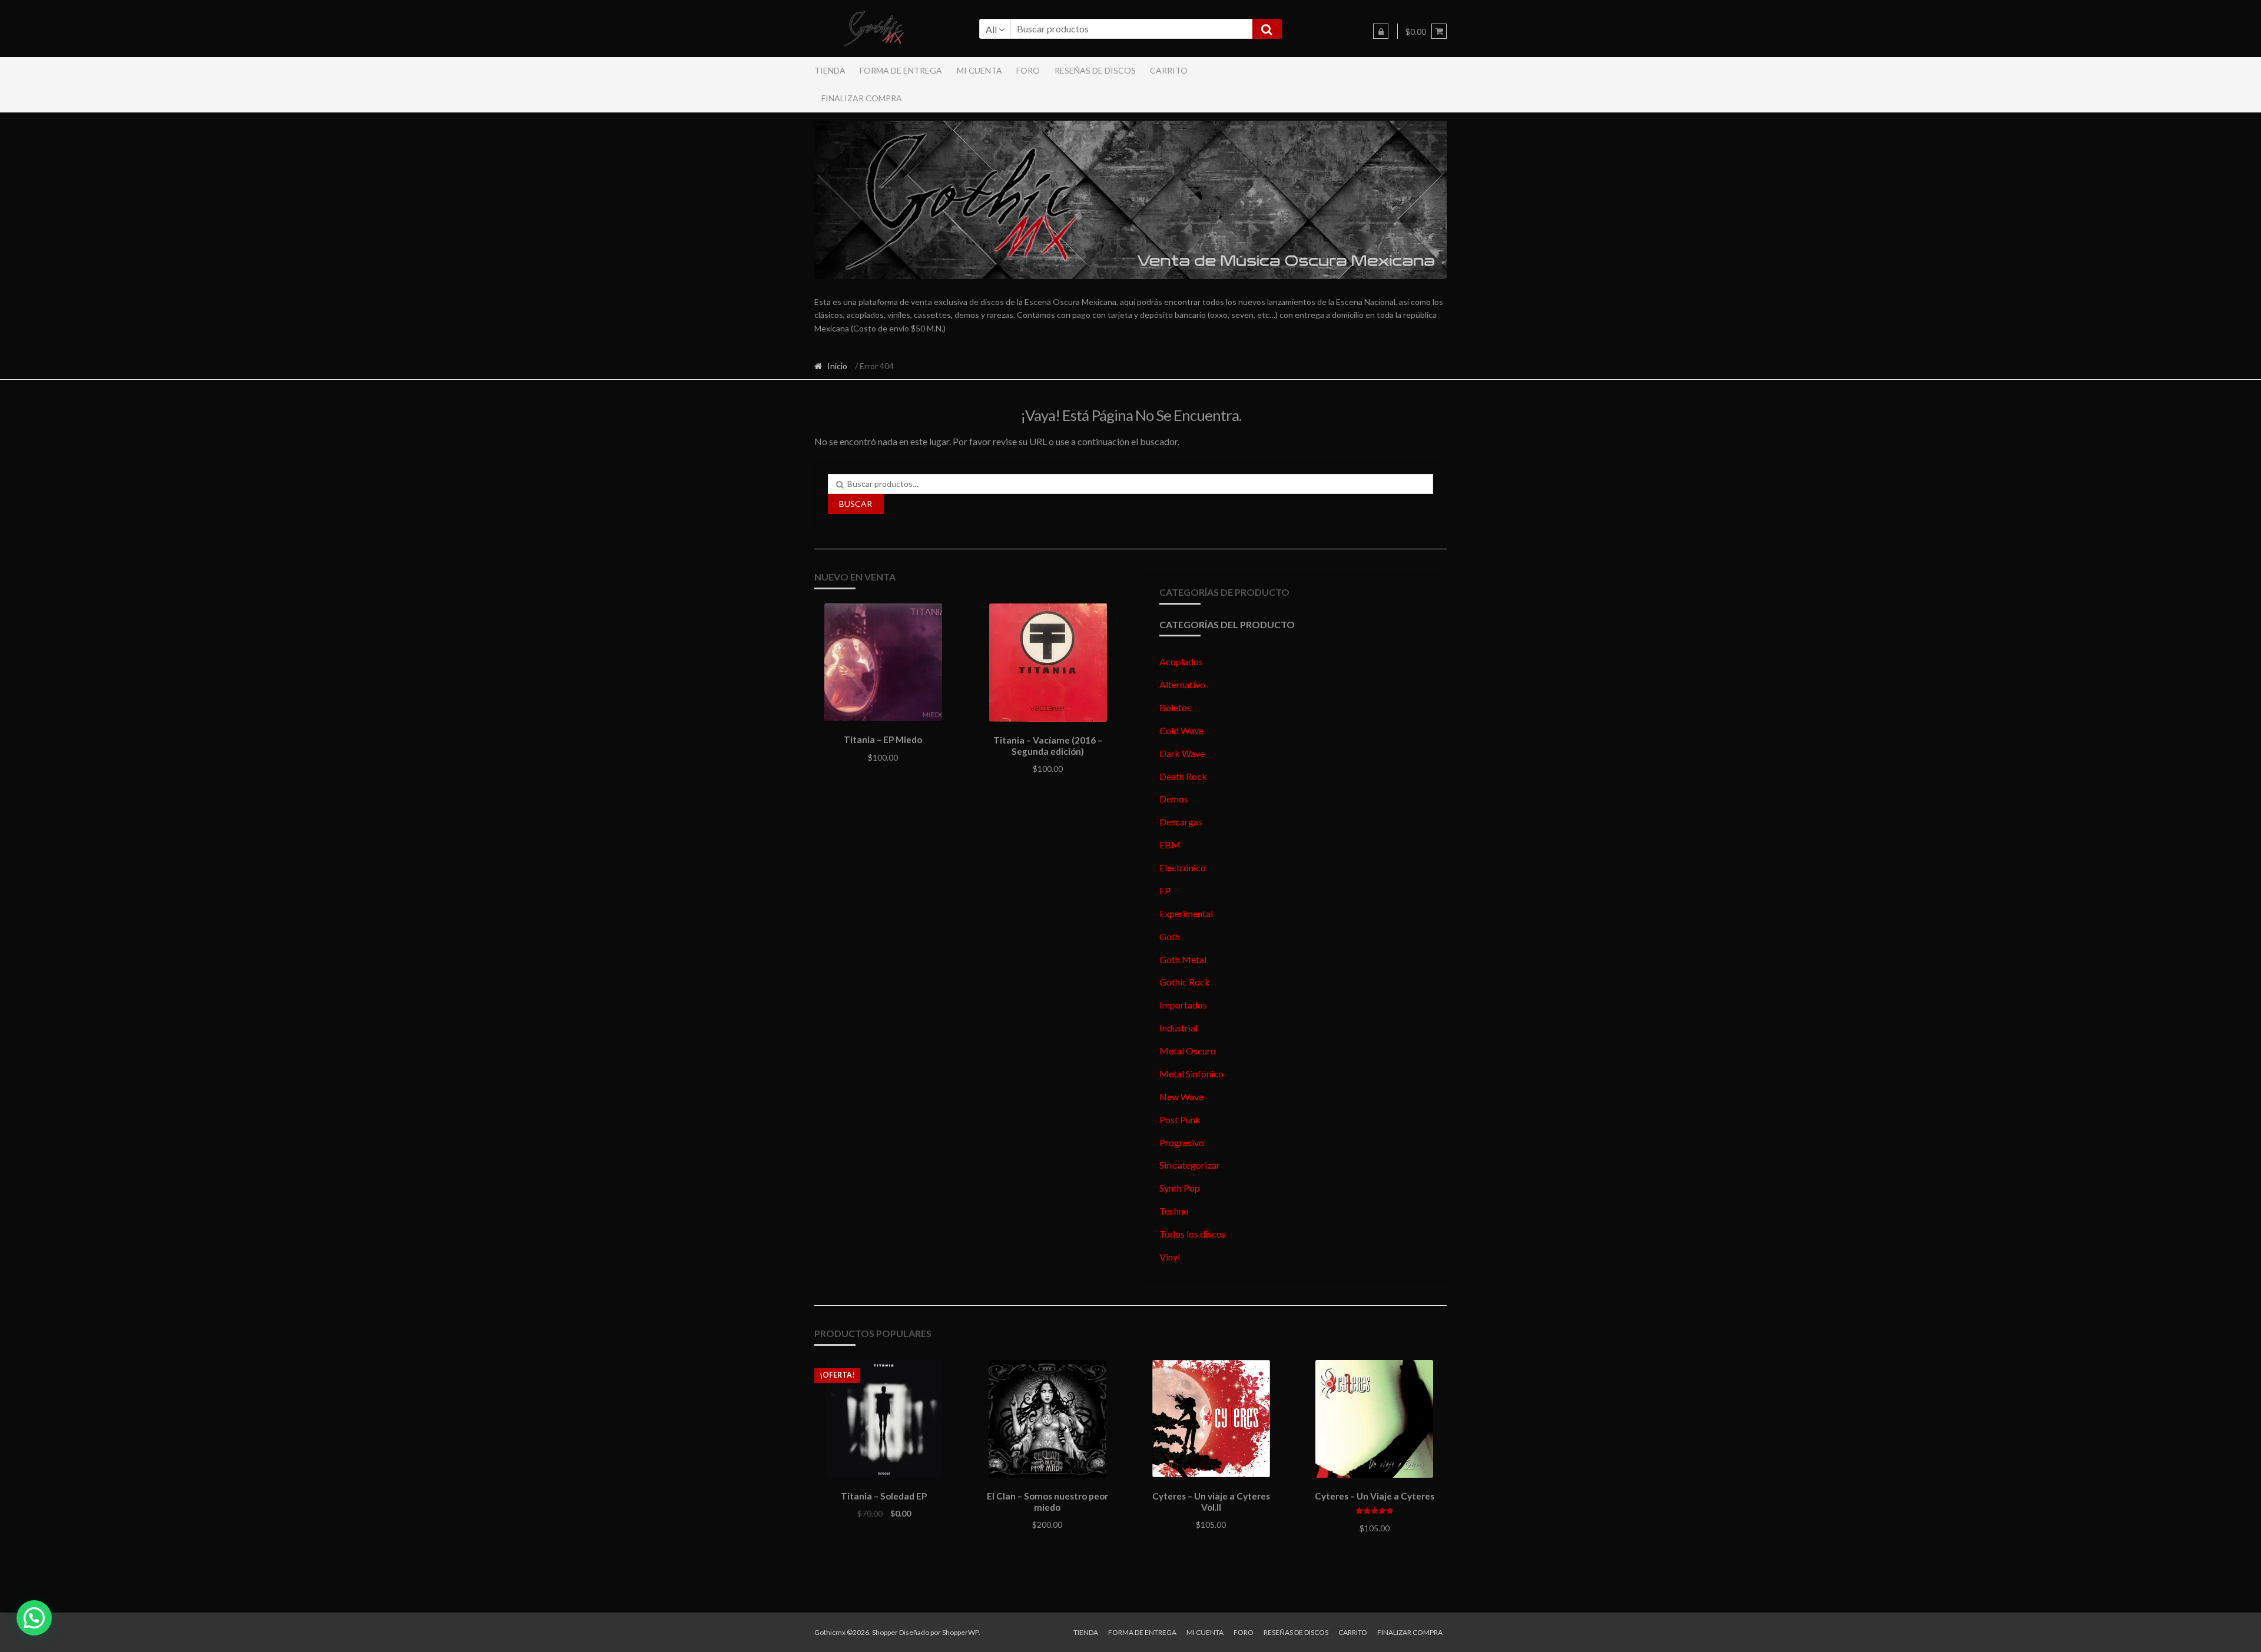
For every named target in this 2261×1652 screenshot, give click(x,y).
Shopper (885, 1632)
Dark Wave (1182, 753)
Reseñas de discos (1095, 70)
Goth (1170, 936)
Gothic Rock (1185, 982)
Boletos (1175, 707)
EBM (1170, 845)
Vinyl (1170, 1257)
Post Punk (1180, 1119)
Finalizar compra (862, 98)
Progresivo (1182, 1142)
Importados (1183, 1005)
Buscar (856, 504)
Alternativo (1182, 684)
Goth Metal (1183, 959)
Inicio (837, 366)
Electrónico (1183, 868)
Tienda (830, 70)
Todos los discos (1193, 1234)
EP (1165, 890)
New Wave (1181, 1097)
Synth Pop (1180, 1188)
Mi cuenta (979, 70)
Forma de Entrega (901, 70)
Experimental (1186, 913)
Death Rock (1183, 776)
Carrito (1169, 70)
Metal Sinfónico (1191, 1074)
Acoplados (1181, 661)
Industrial (1178, 1028)
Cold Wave (1181, 730)
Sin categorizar (1190, 1165)
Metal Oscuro (1188, 1051)
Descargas (1181, 822)
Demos (1174, 799)
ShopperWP (960, 1632)
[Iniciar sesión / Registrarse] (1381, 31)
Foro (1028, 70)
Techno (1174, 1211)
